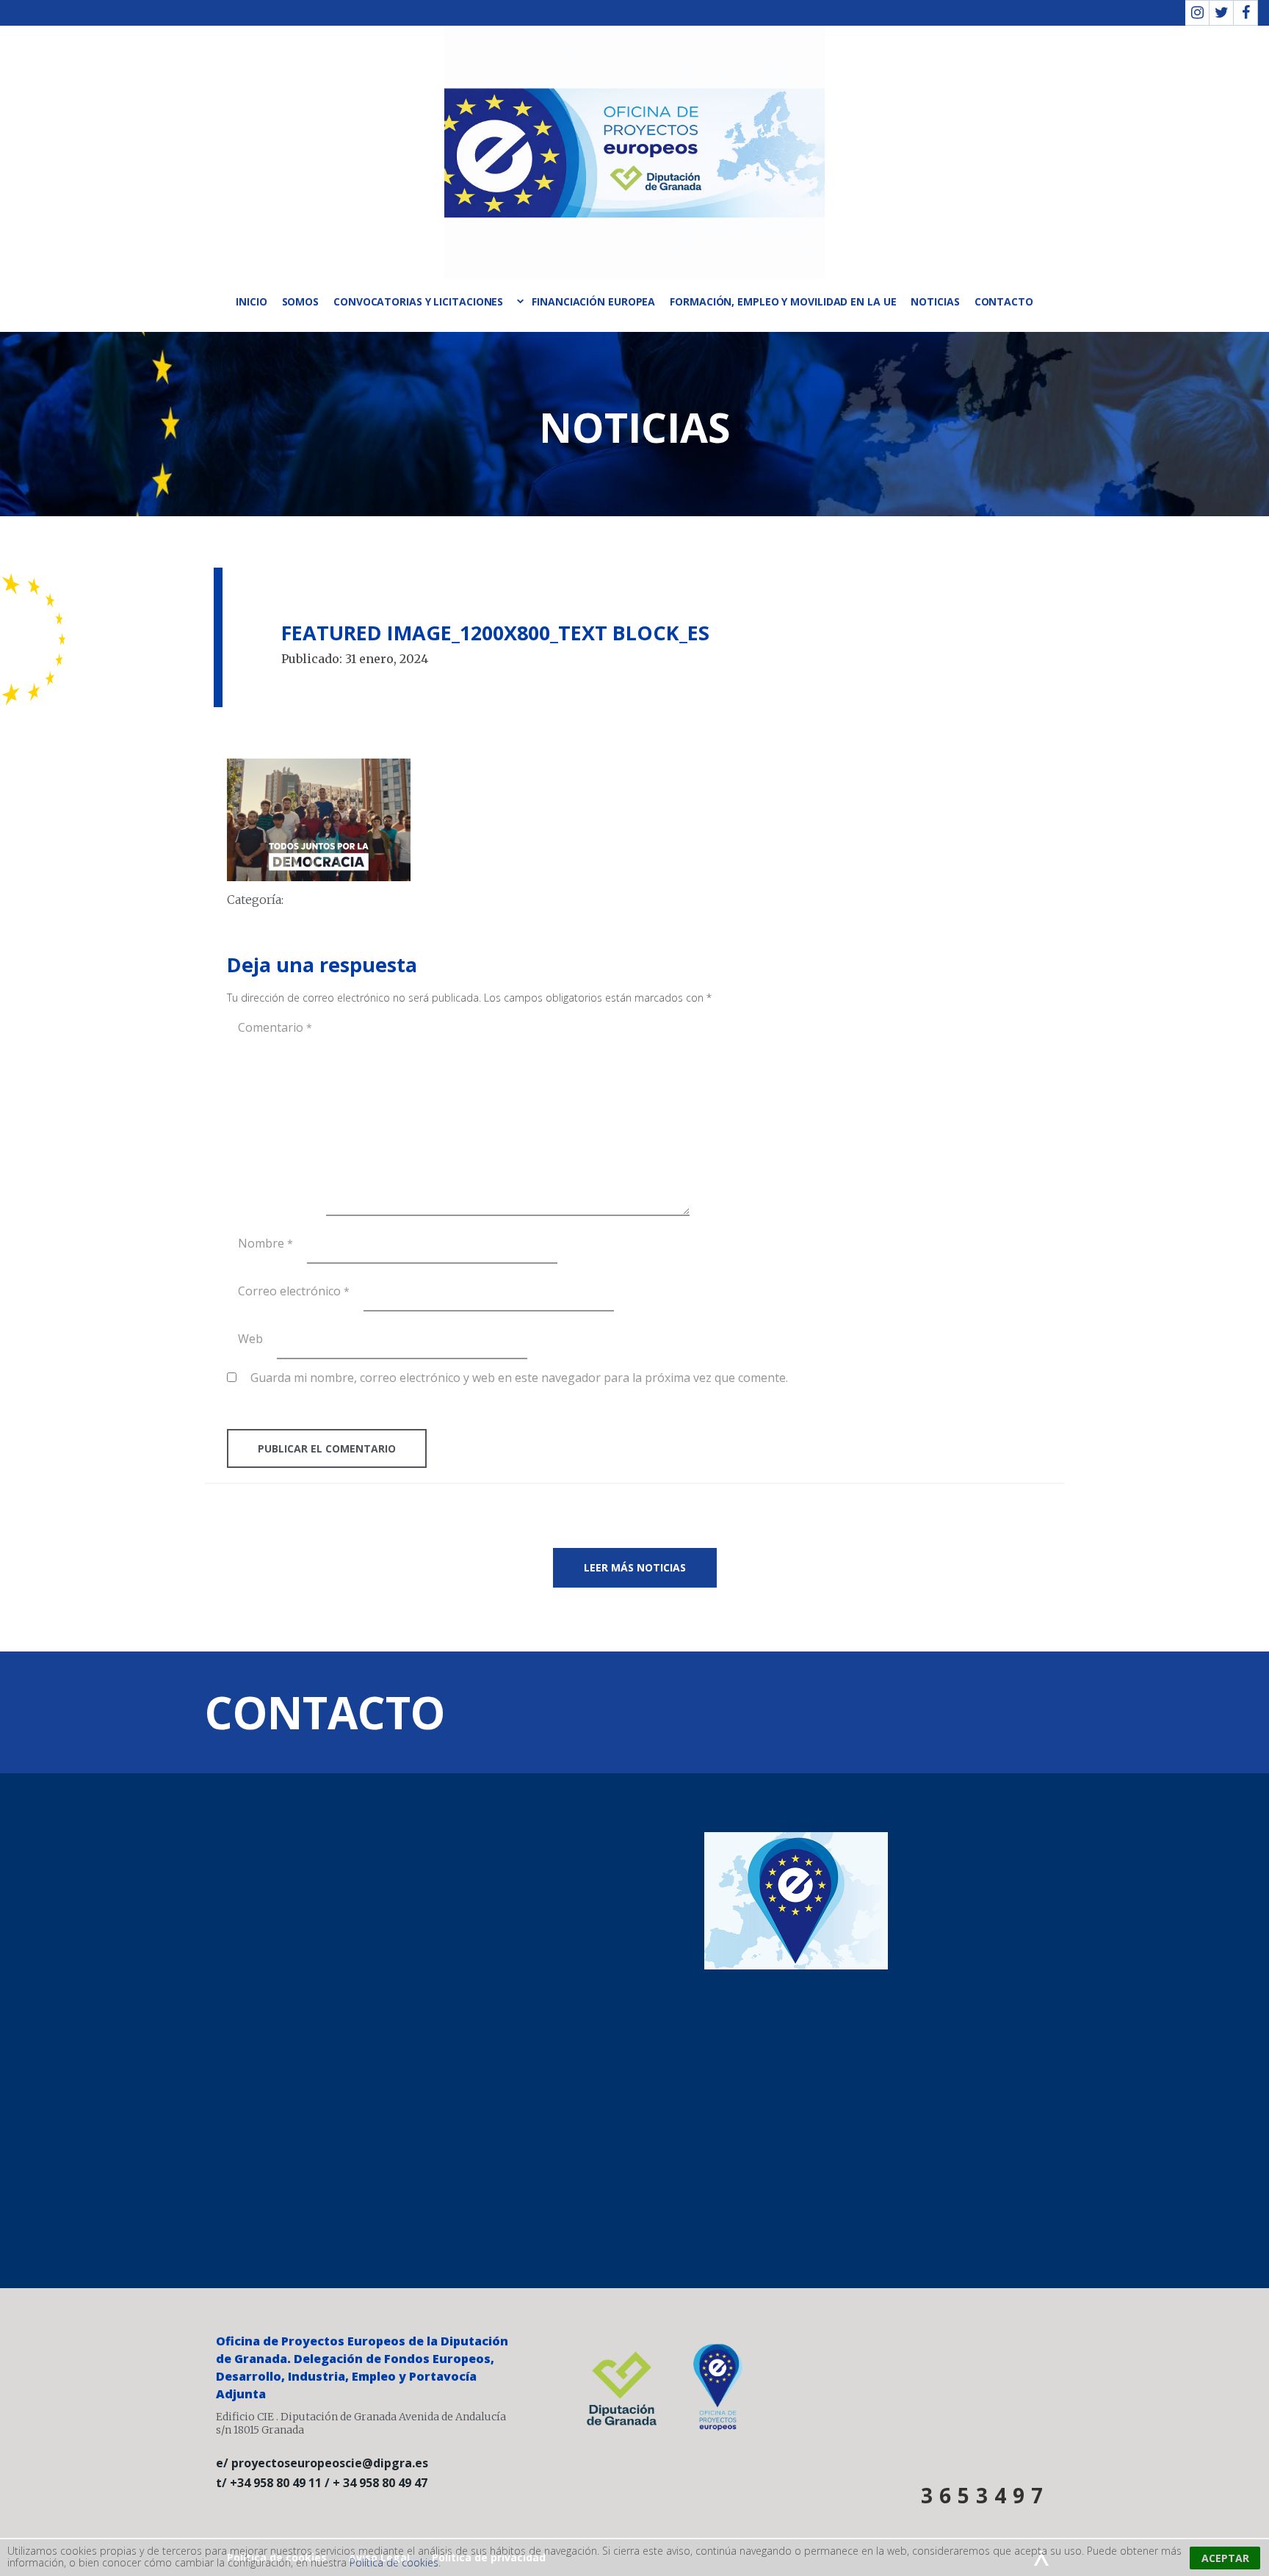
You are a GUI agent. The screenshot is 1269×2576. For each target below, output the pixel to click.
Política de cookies (394, 2562)
